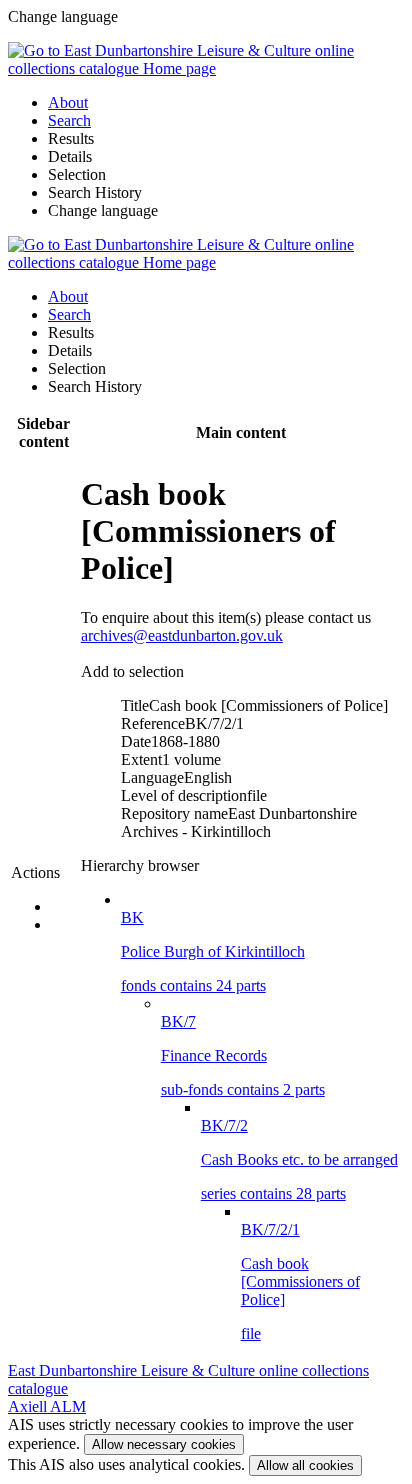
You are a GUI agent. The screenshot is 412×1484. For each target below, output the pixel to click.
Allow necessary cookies (164, 1444)
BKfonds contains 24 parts (213, 951)
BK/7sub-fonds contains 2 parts (243, 1055)
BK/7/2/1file (300, 1281)
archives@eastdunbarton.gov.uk (182, 635)
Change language (103, 210)
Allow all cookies (305, 1465)
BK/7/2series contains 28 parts (299, 1159)
